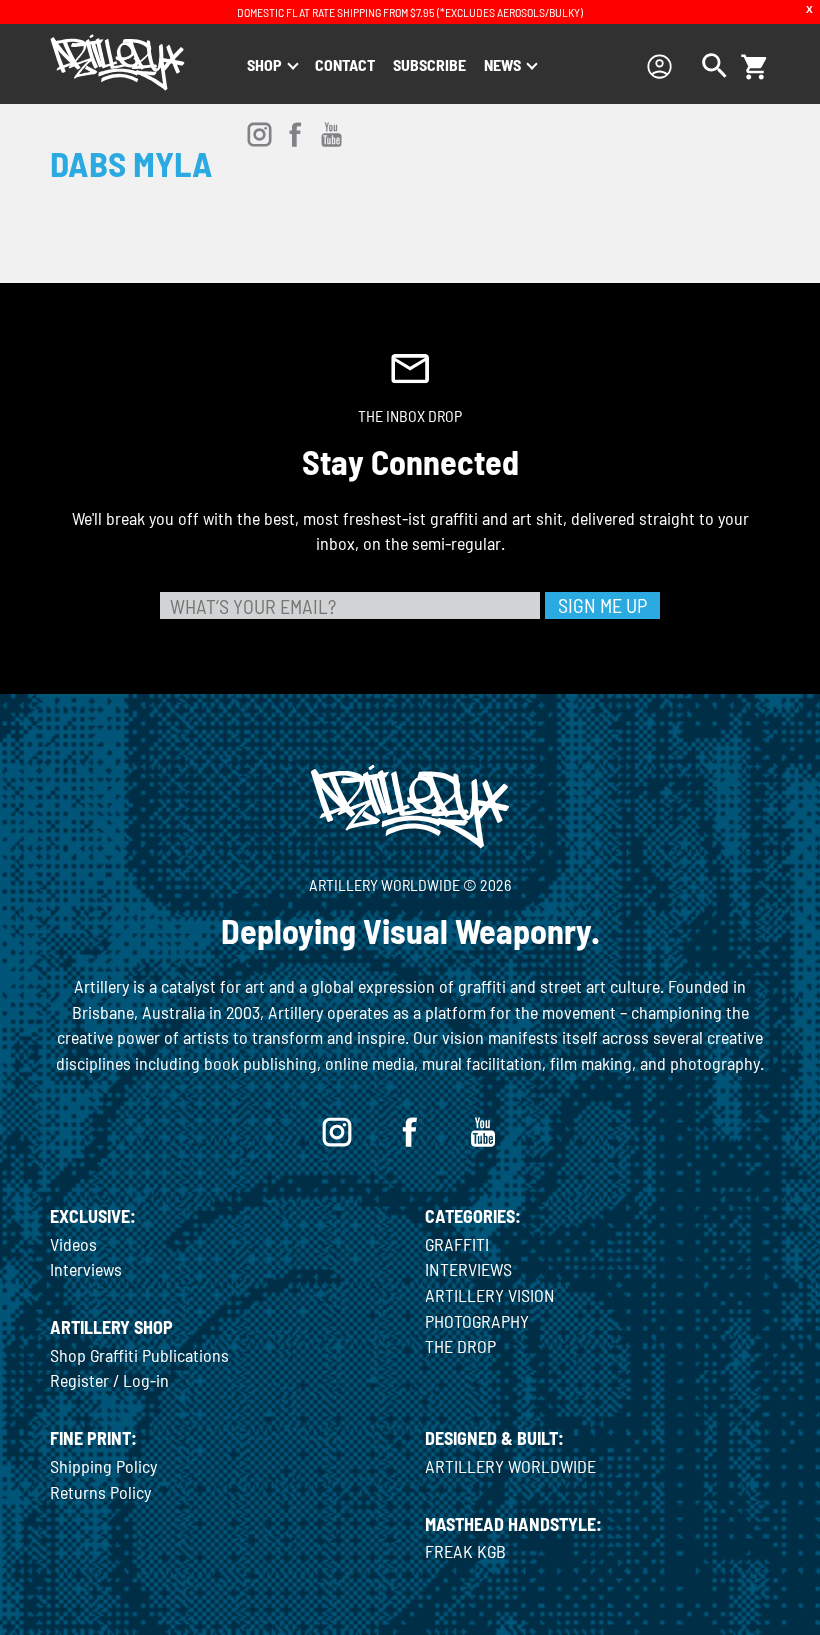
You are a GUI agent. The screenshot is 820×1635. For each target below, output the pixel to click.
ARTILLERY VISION (490, 1295)
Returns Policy (100, 1492)
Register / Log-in (109, 1380)
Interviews (86, 1269)
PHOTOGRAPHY (477, 1321)
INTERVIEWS (468, 1269)
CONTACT (345, 64)
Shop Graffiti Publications (139, 1355)
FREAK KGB (465, 1551)
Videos (73, 1244)
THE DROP (460, 1346)
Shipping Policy (103, 1466)
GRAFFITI (457, 1244)
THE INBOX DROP (410, 415)
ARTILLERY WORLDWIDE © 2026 (410, 884)
